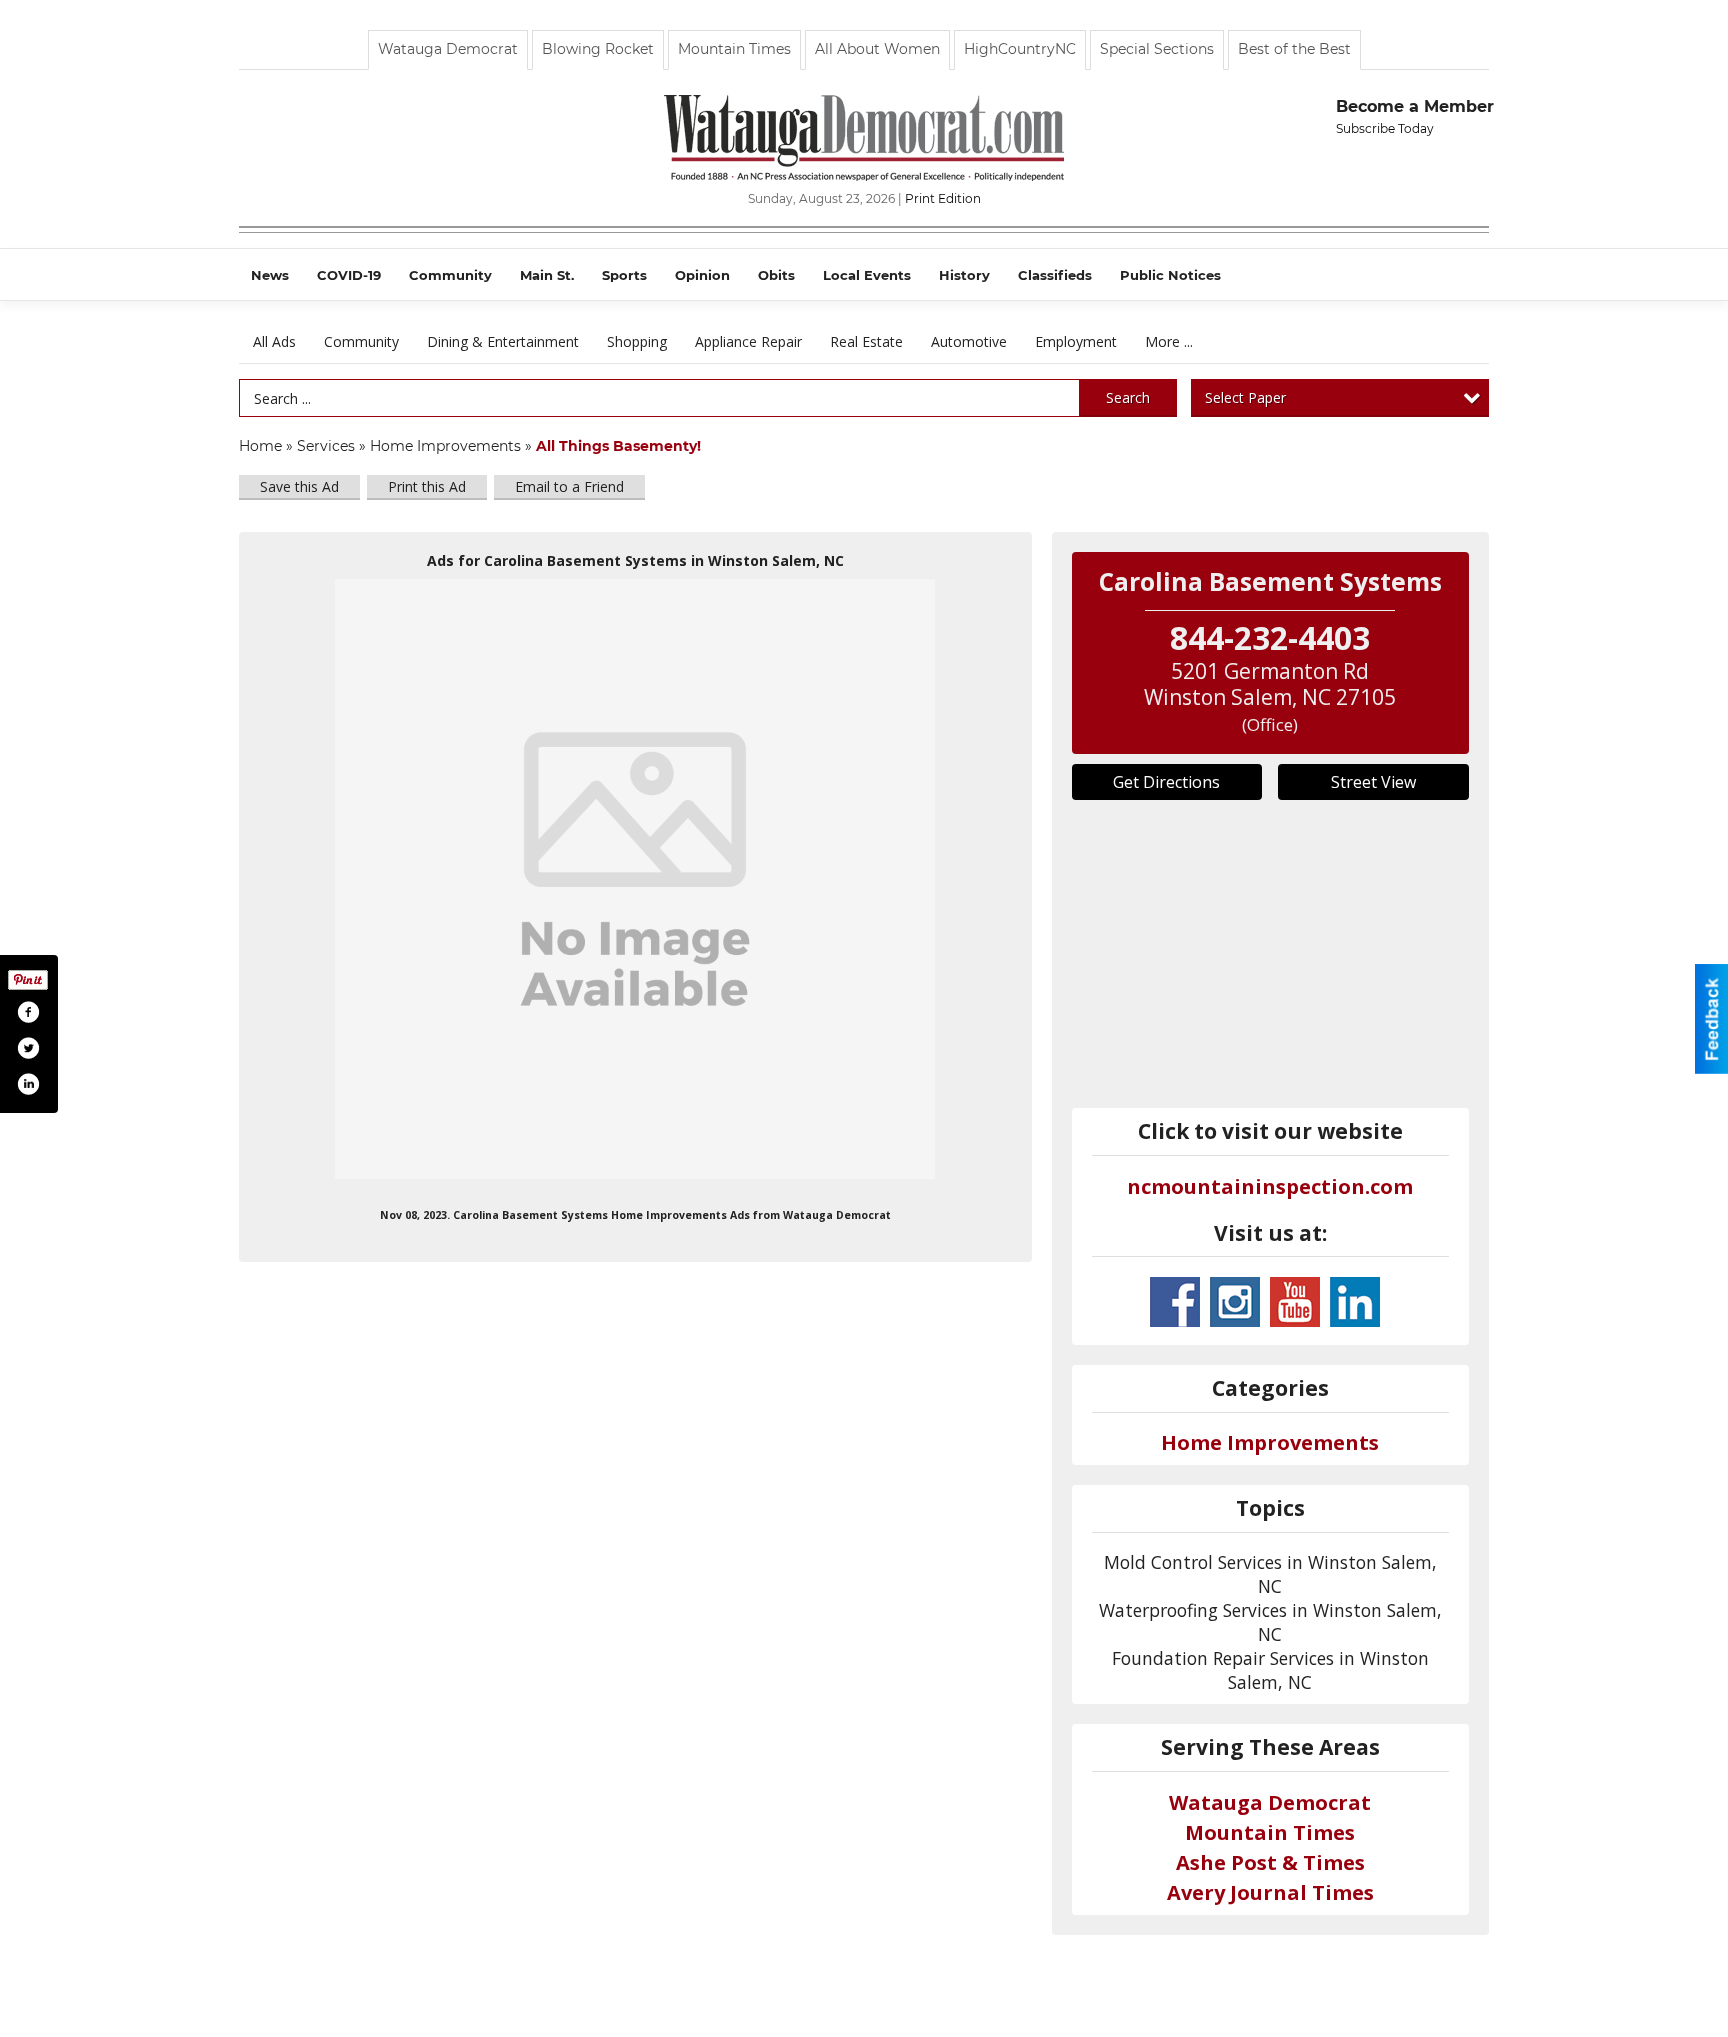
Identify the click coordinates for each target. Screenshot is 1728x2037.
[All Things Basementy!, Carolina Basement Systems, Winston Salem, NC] (635, 879)
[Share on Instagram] (28, 1084)
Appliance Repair (748, 341)
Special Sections (1157, 49)
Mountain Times (734, 49)
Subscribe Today (1385, 128)
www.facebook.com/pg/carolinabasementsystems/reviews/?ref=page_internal (1175, 1302)
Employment (1076, 341)
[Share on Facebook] (28, 1012)
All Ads (274, 341)
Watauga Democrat (448, 49)
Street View (1373, 782)
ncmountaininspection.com (1270, 1186)
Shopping (637, 341)
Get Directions (1166, 782)
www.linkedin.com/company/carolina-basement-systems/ (1355, 1302)
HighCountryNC (1020, 49)
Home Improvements (445, 446)
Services (326, 446)
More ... (1169, 341)
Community (361, 341)
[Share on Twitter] (28, 1048)
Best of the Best (1294, 49)
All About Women (877, 49)
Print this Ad (427, 486)
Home (260, 446)
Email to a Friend (569, 486)
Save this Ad (299, 486)
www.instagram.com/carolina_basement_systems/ (1235, 1302)
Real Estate (866, 341)
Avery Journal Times (1270, 1892)
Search (1128, 397)
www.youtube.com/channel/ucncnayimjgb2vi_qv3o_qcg (1295, 1302)
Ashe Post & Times (1270, 1862)
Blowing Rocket (598, 49)
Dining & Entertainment (503, 341)
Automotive (969, 341)
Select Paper (1245, 397)
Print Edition (943, 198)
